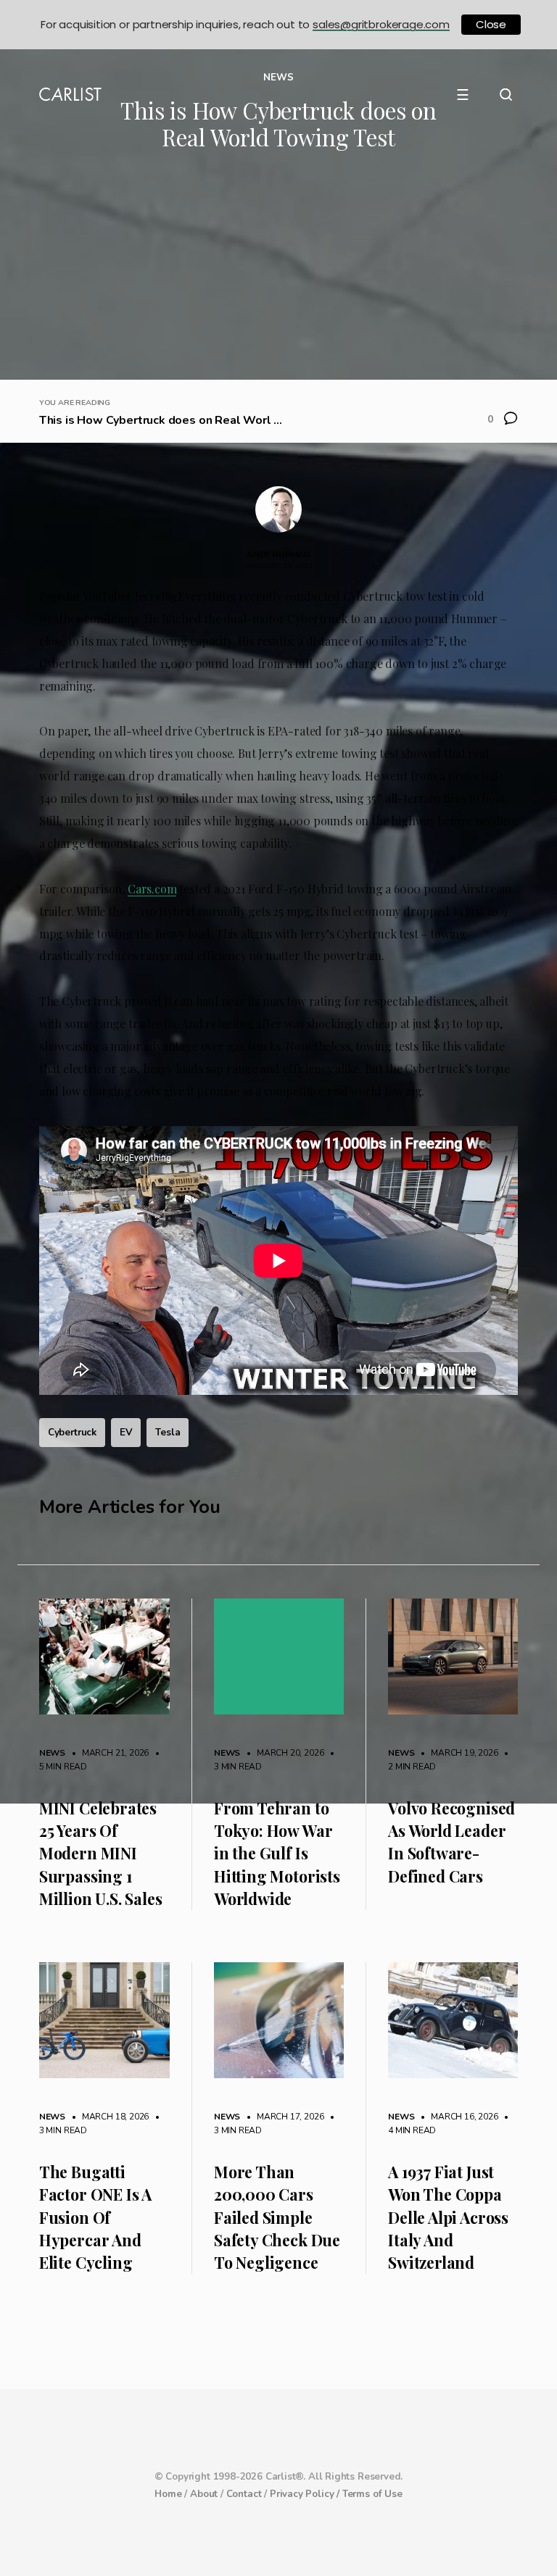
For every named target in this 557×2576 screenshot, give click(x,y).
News (52, 1753)
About (204, 2494)
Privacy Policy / (306, 2494)
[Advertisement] (278, 271)
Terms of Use (372, 2494)
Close (491, 24)
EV (126, 1432)
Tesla (168, 1432)
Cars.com (152, 889)
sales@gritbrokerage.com (381, 24)
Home (168, 2494)
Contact (244, 2494)
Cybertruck (72, 1432)
